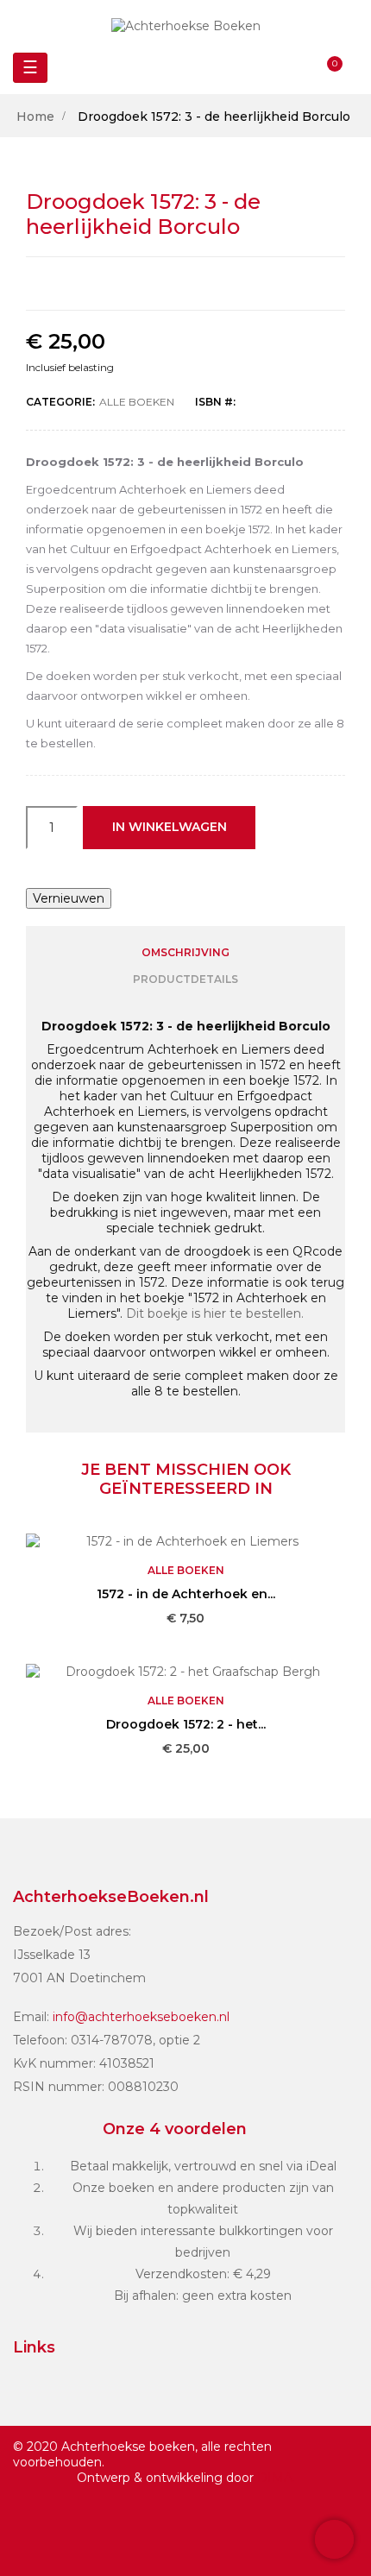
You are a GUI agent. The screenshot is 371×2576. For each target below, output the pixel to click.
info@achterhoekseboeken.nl (141, 2017)
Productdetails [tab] (185, 979)
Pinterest (242, 283)
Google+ (204, 283)
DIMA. (276, 2478)
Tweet (167, 283)
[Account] (298, 68)
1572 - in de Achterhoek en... (186, 1594)
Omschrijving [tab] (185, 952)
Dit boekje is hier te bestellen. (215, 1313)
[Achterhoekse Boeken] (186, 25)
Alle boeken (137, 402)
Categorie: (60, 402)
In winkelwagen (170, 827)
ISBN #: (215, 402)
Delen (130, 283)
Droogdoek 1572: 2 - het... (186, 1724)
